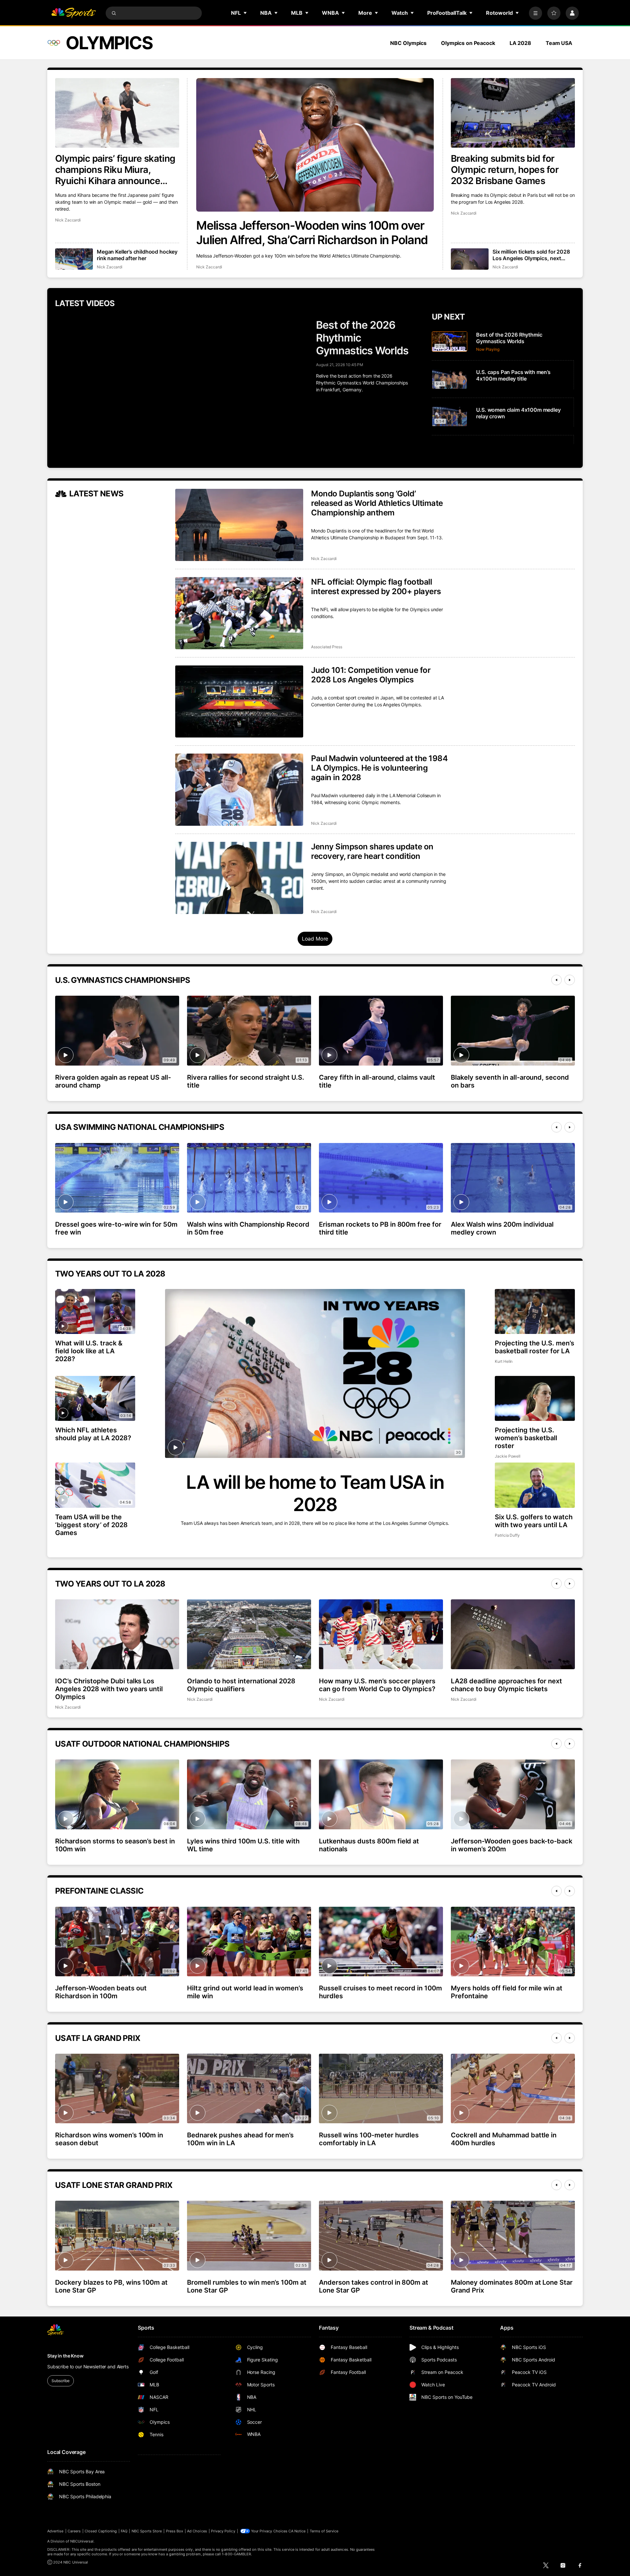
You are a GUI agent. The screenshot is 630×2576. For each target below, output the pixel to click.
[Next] (570, 980)
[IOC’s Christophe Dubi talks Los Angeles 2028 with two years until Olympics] (117, 1634)
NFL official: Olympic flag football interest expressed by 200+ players (376, 587)
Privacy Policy (223, 2531)
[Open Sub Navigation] (245, 13)
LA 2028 (520, 43)
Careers (74, 2531)
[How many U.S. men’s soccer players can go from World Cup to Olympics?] (381, 1634)
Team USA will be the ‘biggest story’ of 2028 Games (91, 1525)
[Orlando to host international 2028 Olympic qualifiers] (249, 1634)
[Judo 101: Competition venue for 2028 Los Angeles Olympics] (239, 701)
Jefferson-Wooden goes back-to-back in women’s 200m (512, 1845)
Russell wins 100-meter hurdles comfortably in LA (369, 2139)
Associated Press (327, 647)
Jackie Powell (508, 1456)
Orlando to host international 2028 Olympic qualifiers (241, 1685)
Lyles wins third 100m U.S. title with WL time (243, 1845)
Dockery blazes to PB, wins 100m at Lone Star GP (111, 2286)
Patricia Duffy (507, 1535)
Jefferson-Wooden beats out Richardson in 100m (101, 1992)
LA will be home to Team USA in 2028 (315, 1493)
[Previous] (556, 980)
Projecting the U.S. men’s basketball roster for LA (535, 1347)
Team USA (559, 43)
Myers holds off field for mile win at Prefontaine (507, 1992)
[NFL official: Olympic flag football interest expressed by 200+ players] (239, 613)
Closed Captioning (101, 2531)
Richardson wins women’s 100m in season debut (109, 2139)
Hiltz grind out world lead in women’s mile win (245, 1992)
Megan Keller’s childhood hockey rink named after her (137, 255)
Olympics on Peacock (468, 43)
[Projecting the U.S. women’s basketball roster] (535, 1398)
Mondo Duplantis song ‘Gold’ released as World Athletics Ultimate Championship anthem (377, 503)
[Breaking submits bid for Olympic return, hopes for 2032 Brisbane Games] (513, 113)
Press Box (175, 2531)
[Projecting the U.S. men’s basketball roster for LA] (535, 1311)
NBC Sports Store (147, 2531)
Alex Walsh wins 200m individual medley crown (502, 1228)
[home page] (73, 13)
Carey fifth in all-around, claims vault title (377, 1081)
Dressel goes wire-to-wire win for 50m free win (116, 1228)
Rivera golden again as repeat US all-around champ (113, 1081)
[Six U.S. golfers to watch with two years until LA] (535, 1485)
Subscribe (61, 2381)
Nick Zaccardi (209, 267)
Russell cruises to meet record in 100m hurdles (380, 1992)
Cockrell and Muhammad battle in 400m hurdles (504, 2139)
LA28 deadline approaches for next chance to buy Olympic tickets (506, 1685)
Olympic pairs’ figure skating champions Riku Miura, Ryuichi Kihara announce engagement (115, 170)
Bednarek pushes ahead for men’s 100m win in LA (240, 2139)
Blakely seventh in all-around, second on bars (510, 1081)
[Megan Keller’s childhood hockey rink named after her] (74, 259)
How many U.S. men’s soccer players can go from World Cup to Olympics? (377, 1685)
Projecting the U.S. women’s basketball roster (526, 1438)
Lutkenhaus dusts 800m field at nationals (369, 1845)
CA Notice (297, 2531)
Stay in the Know (65, 2356)
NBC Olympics (408, 43)
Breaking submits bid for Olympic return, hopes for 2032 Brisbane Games (505, 170)
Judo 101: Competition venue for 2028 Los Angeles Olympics (371, 675)
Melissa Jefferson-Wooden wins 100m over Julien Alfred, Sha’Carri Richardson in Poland (312, 233)
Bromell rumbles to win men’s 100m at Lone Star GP (247, 2286)
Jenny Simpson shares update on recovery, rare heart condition (372, 851)
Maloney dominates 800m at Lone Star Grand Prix (512, 2286)
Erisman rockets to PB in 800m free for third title (380, 1228)
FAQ (124, 2531)
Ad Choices (197, 2531)
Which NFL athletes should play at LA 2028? (93, 1434)
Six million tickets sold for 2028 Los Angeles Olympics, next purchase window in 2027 (531, 255)
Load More (315, 939)
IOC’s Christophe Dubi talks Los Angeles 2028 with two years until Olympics (109, 1689)
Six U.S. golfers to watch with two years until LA (534, 1521)
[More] (535, 13)
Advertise (55, 2531)
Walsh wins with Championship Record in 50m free (248, 1228)
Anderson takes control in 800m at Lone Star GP (374, 2286)
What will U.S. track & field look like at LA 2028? (89, 1351)
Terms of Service (324, 2531)
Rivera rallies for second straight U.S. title (246, 1081)
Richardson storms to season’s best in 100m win (115, 1845)
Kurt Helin (504, 1361)
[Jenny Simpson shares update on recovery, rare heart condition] (239, 878)
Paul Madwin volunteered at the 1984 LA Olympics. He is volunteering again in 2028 (379, 768)
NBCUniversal (82, 2541)
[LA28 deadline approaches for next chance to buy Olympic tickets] (513, 1634)
